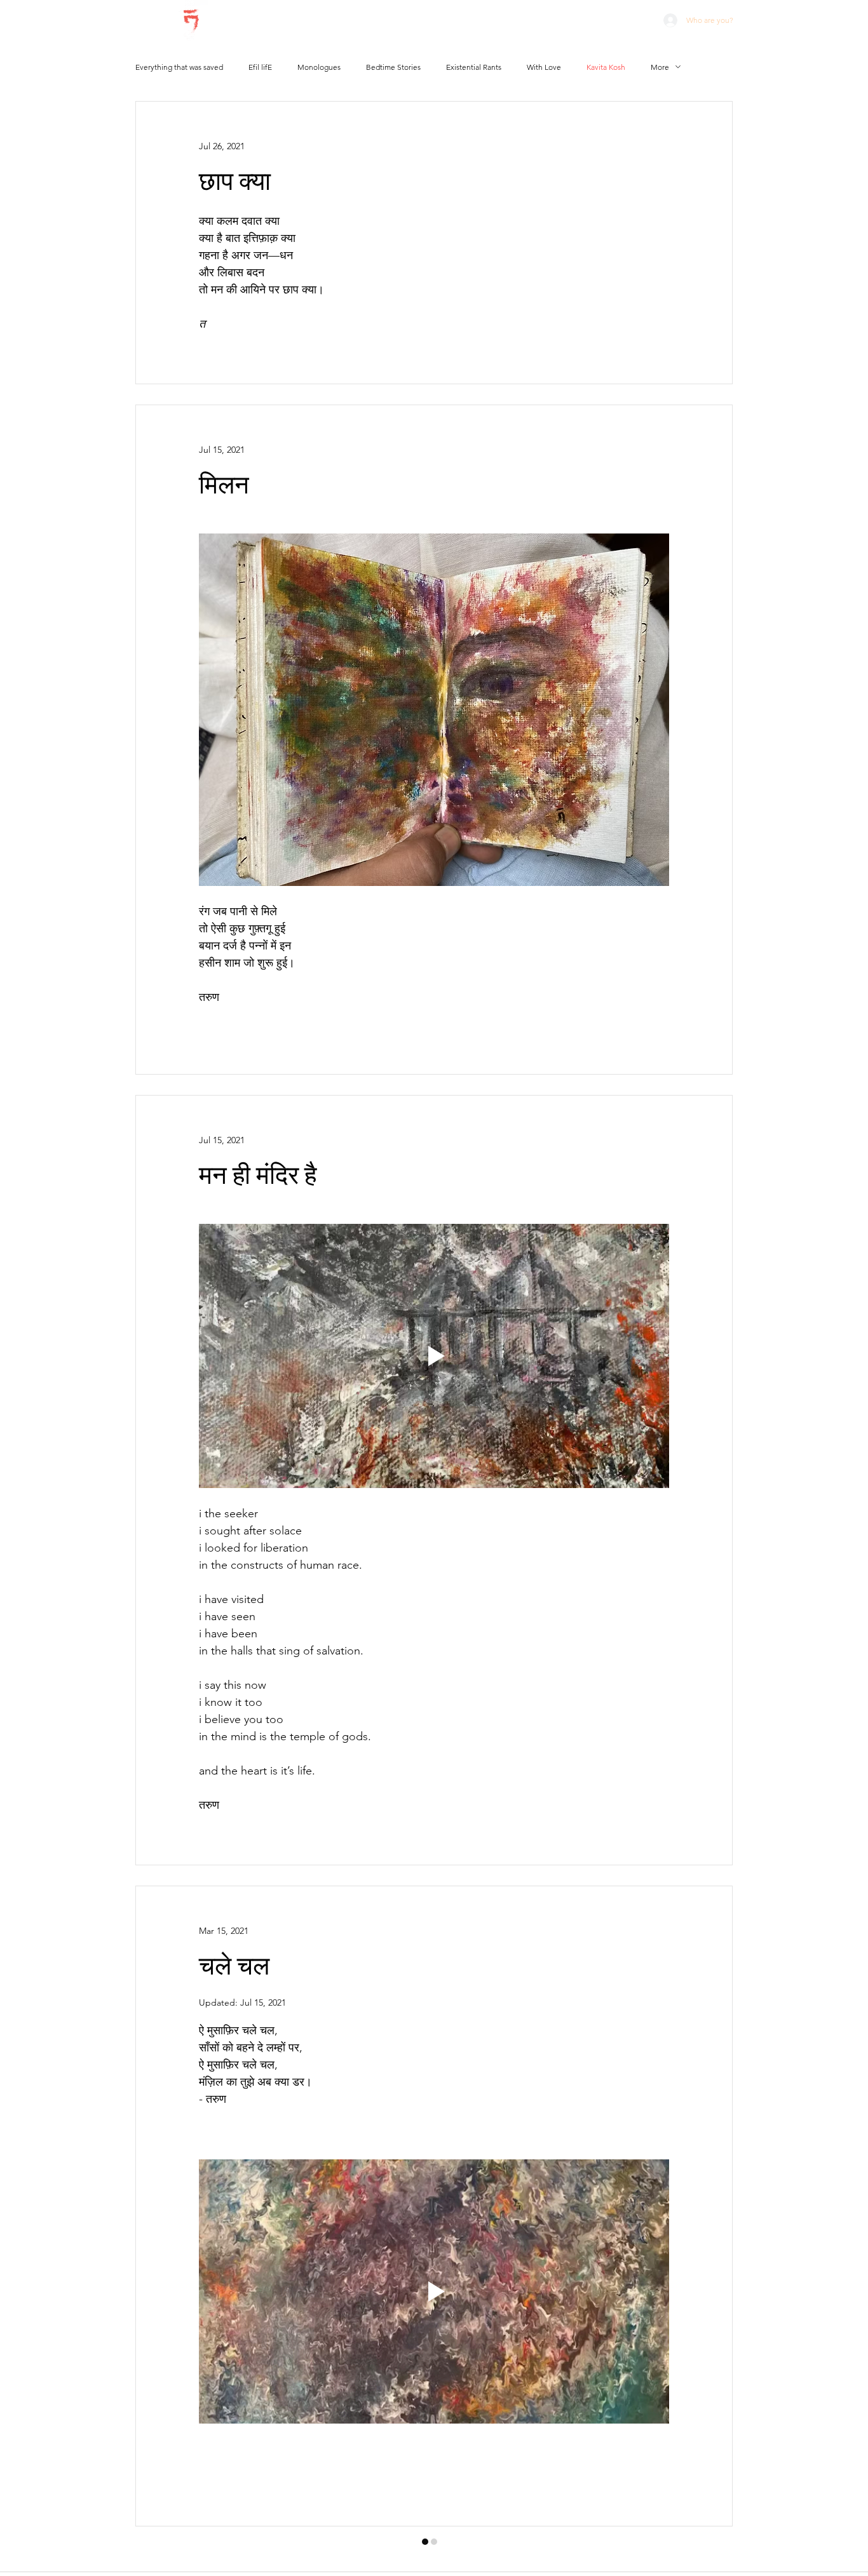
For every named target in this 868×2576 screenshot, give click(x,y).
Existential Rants (474, 67)
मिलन (224, 486)
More (660, 67)
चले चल (234, 1967)
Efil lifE (260, 67)
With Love (544, 67)
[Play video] (434, 1356)
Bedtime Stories (393, 67)
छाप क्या (235, 182)
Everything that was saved (179, 67)
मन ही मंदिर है (258, 1176)
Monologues (319, 67)
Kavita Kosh (606, 67)
